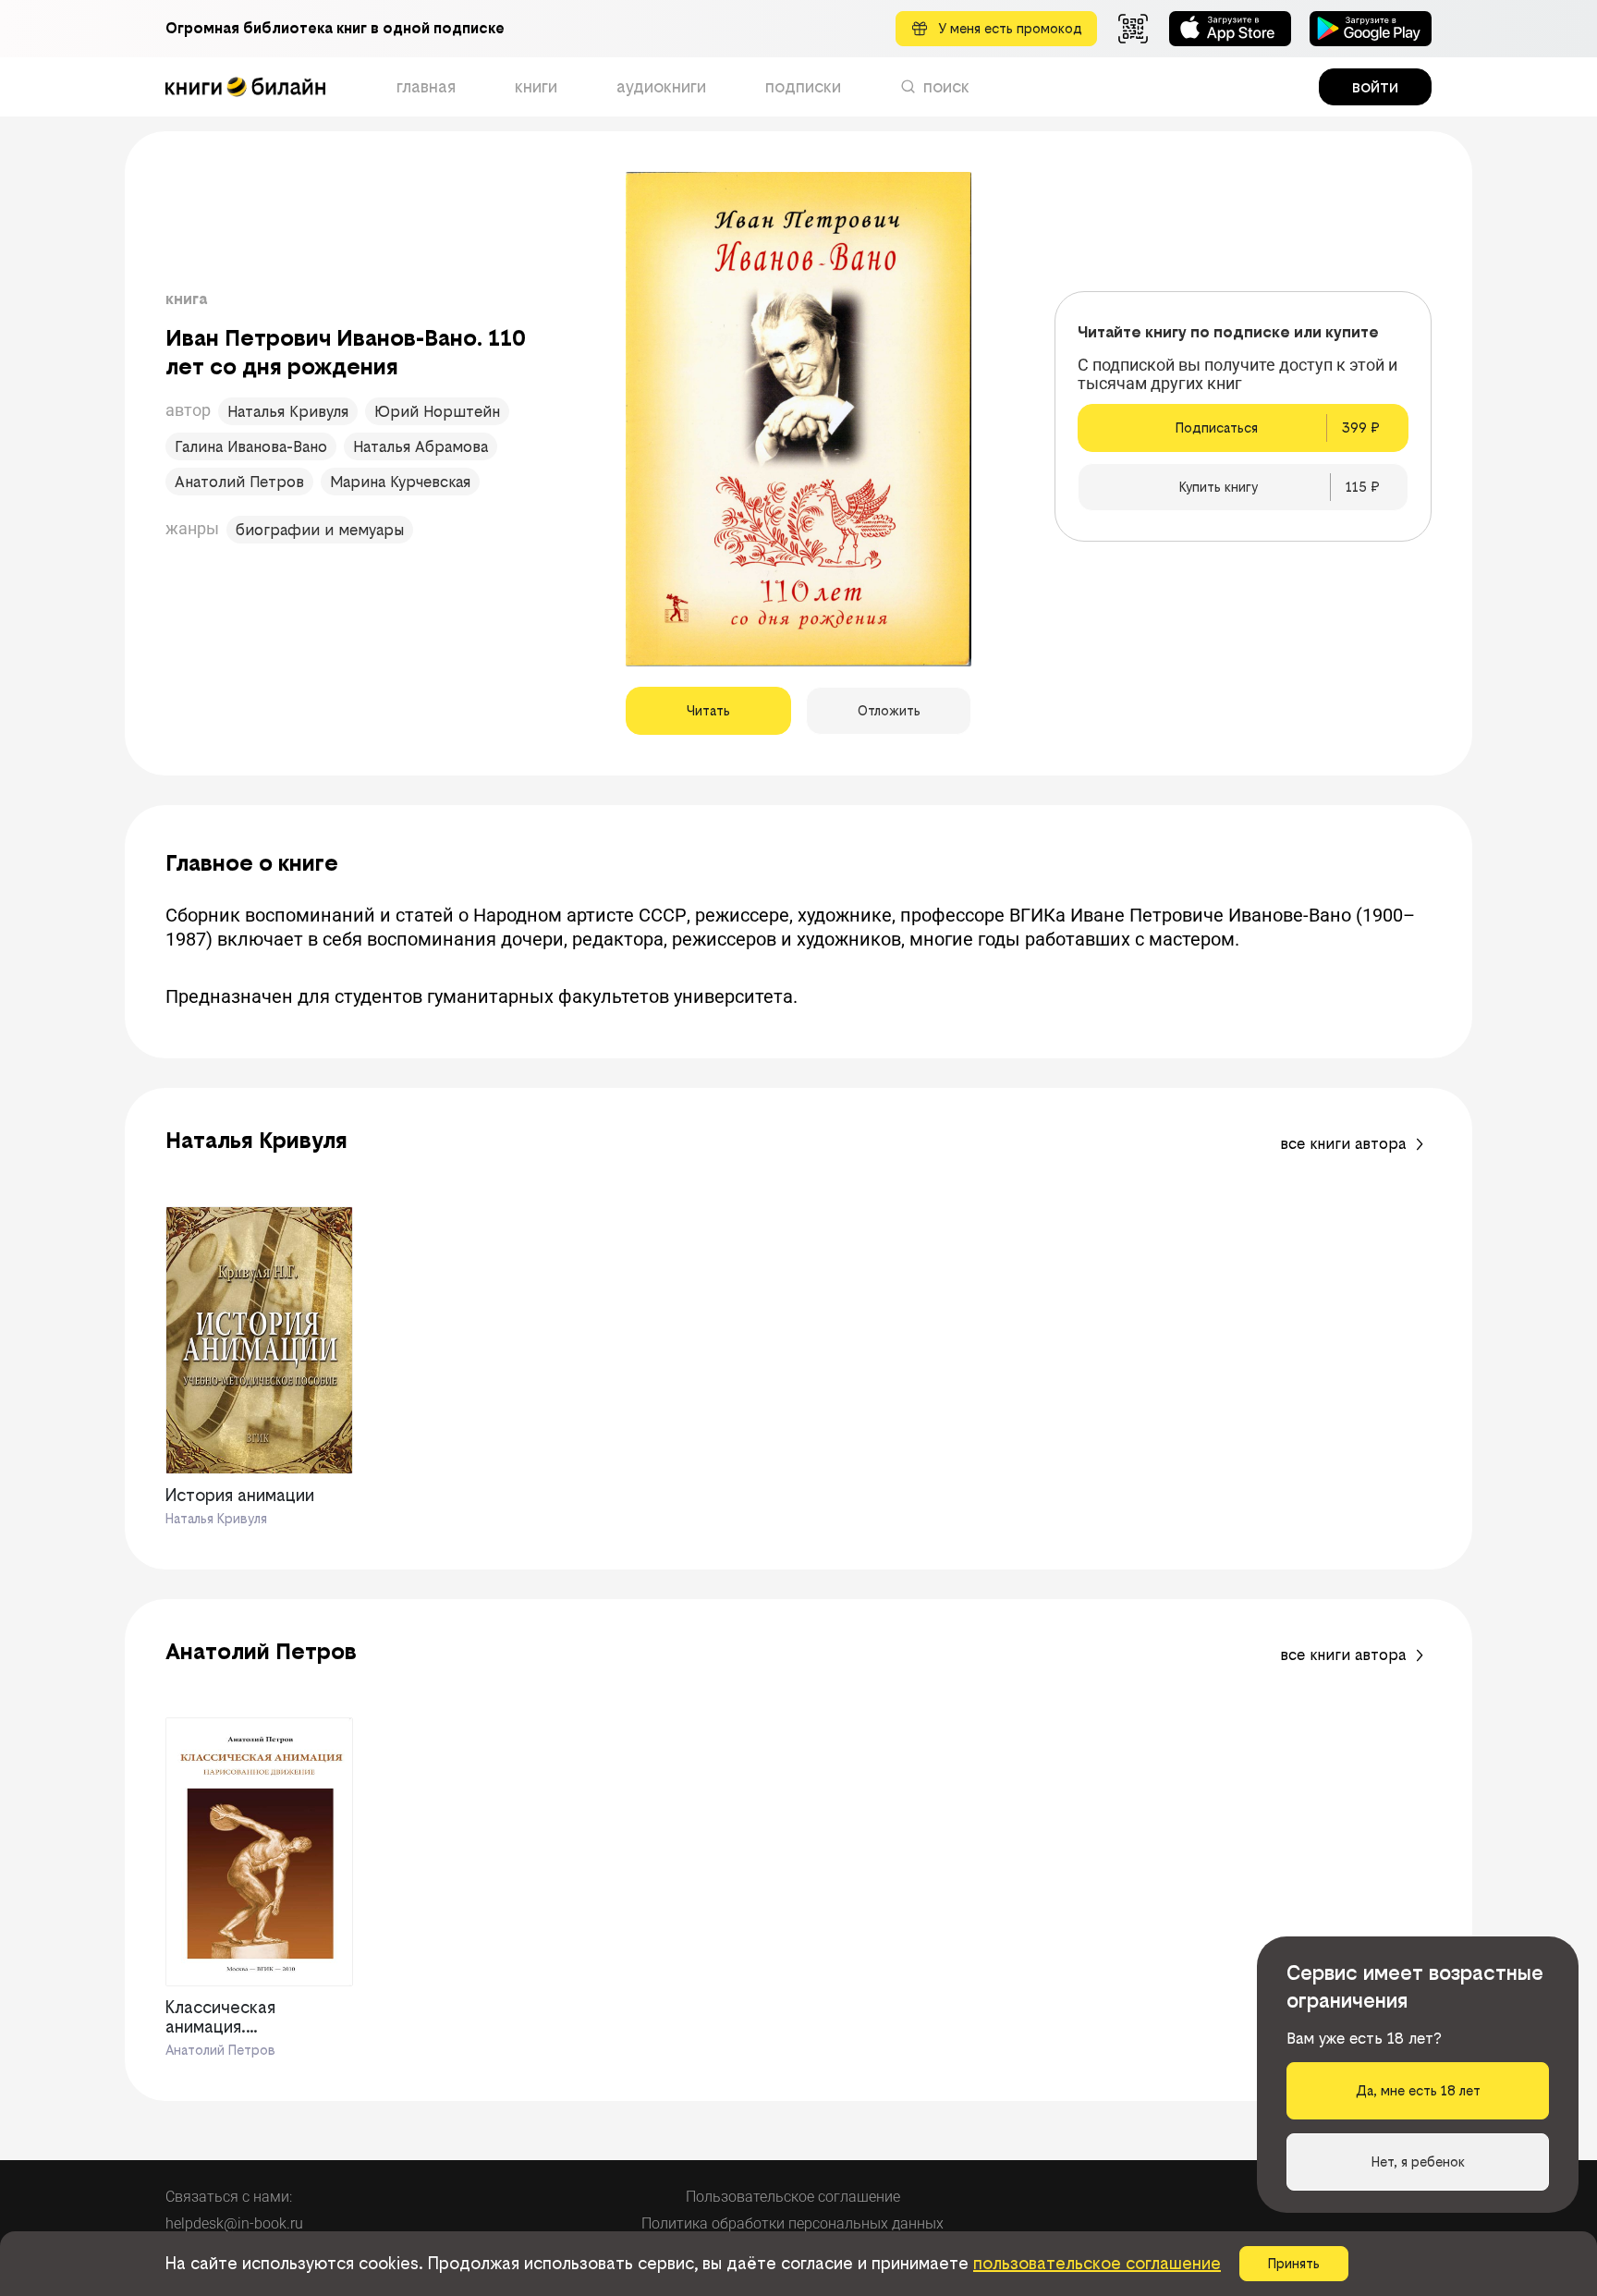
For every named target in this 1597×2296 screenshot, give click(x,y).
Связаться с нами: (229, 2197)
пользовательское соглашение (1097, 2263)
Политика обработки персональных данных (792, 2223)
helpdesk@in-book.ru (234, 2223)
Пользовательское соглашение (793, 2197)
